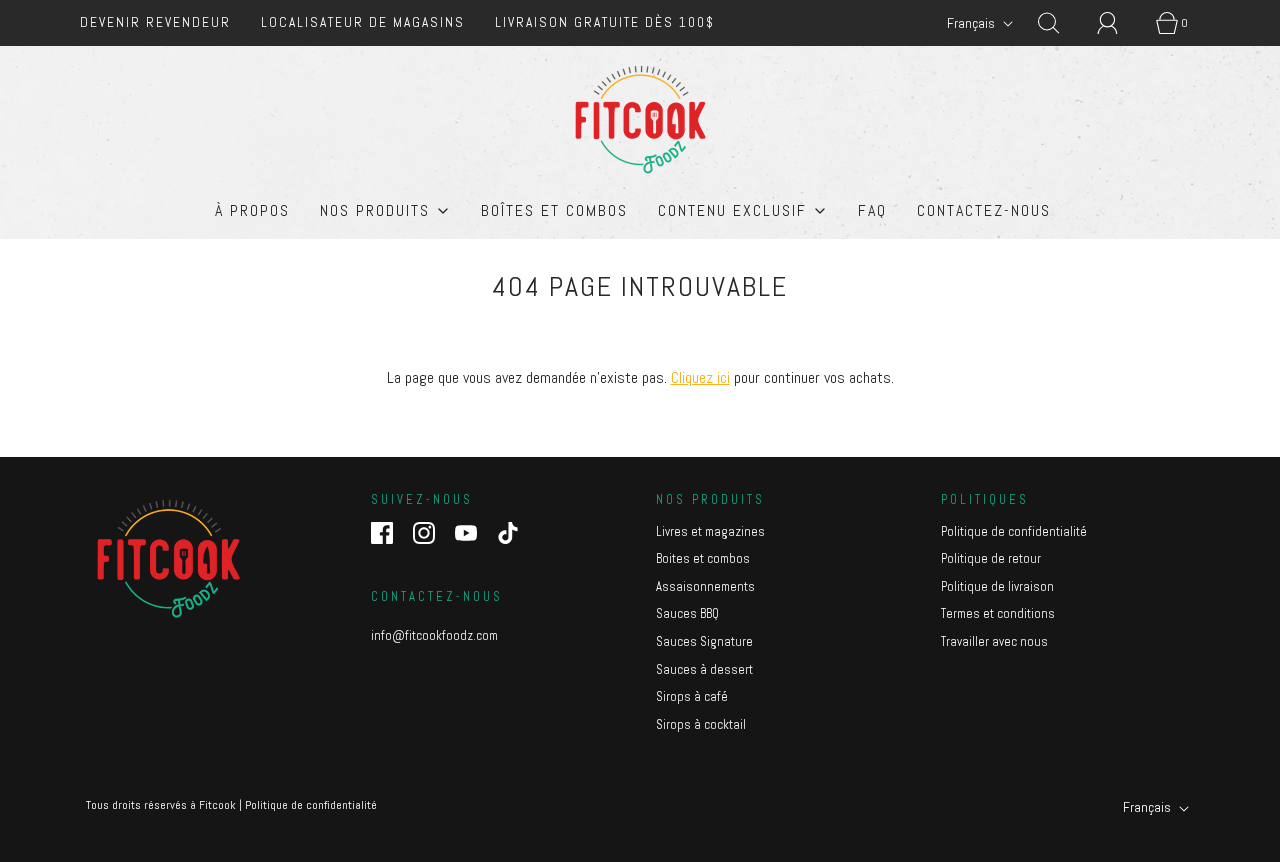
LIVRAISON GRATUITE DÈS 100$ (605, 22)
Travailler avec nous (994, 641)
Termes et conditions (998, 613)
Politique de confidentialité (1014, 531)
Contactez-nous (984, 210)
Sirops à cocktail (701, 724)
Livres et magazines (710, 531)
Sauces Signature (704, 641)
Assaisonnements (705, 586)
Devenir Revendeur (155, 22)
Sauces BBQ (687, 613)
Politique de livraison (997, 586)
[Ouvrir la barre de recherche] (1060, 23)
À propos (252, 210)
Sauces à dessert (704, 669)
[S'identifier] (1119, 23)
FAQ (872, 210)
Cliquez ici (700, 377)
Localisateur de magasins (363, 22)
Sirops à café (692, 696)
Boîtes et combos (554, 210)
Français (972, 23)
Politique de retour (991, 558)
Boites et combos (703, 558)
